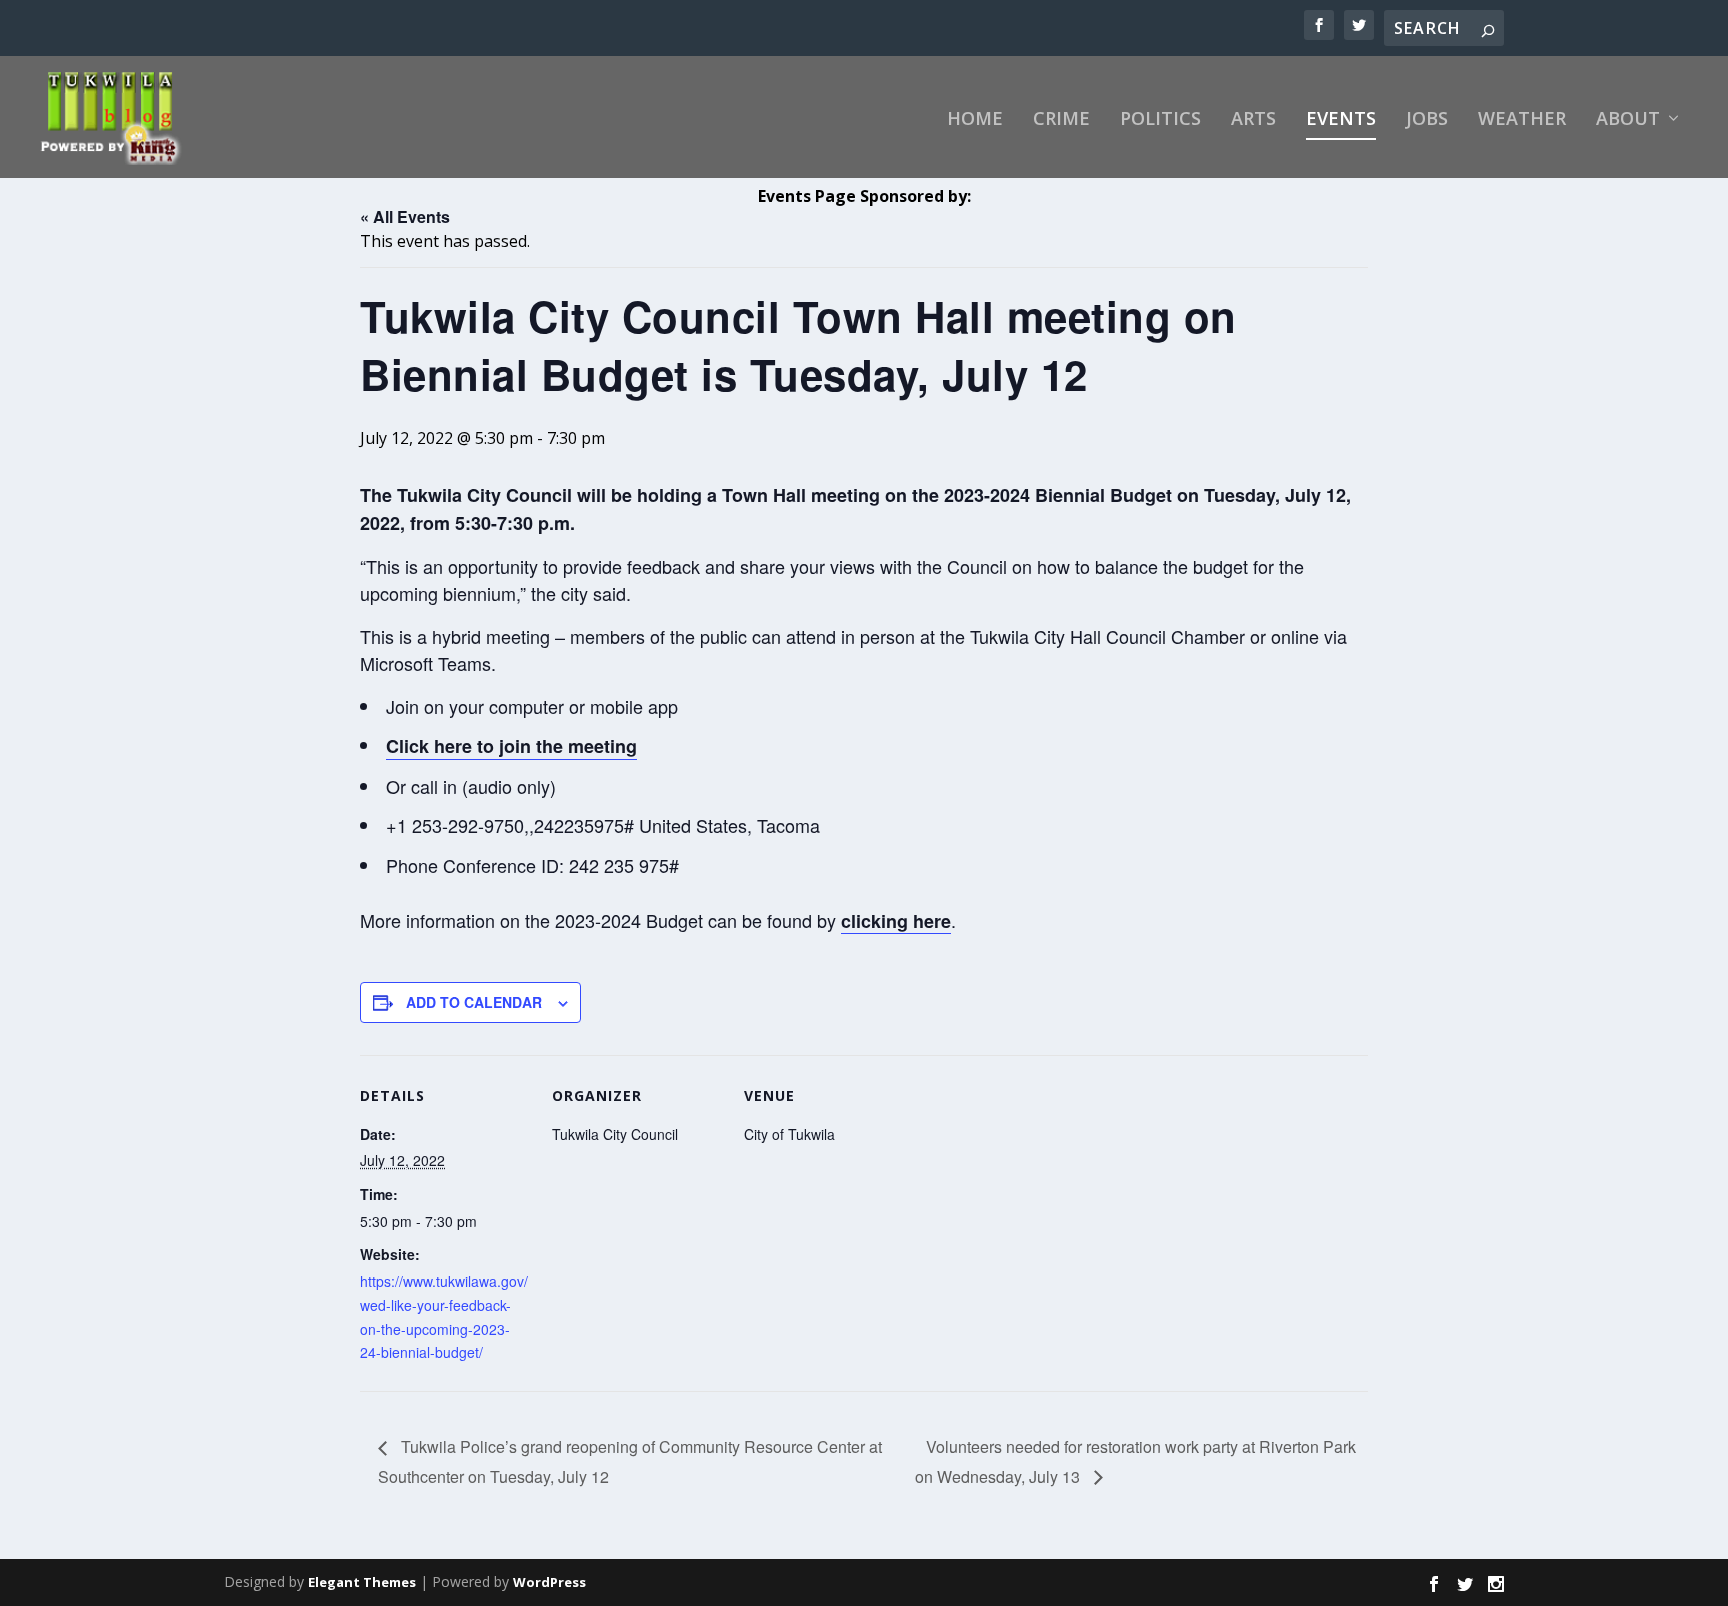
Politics (1160, 120)
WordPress (549, 1582)
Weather (1522, 120)
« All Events (405, 216)
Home (975, 120)
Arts (1253, 120)
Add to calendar (474, 1002)
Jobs (1427, 120)
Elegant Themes (362, 1582)
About (1628, 120)
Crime (1061, 120)
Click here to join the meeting (511, 746)
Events (1341, 120)
